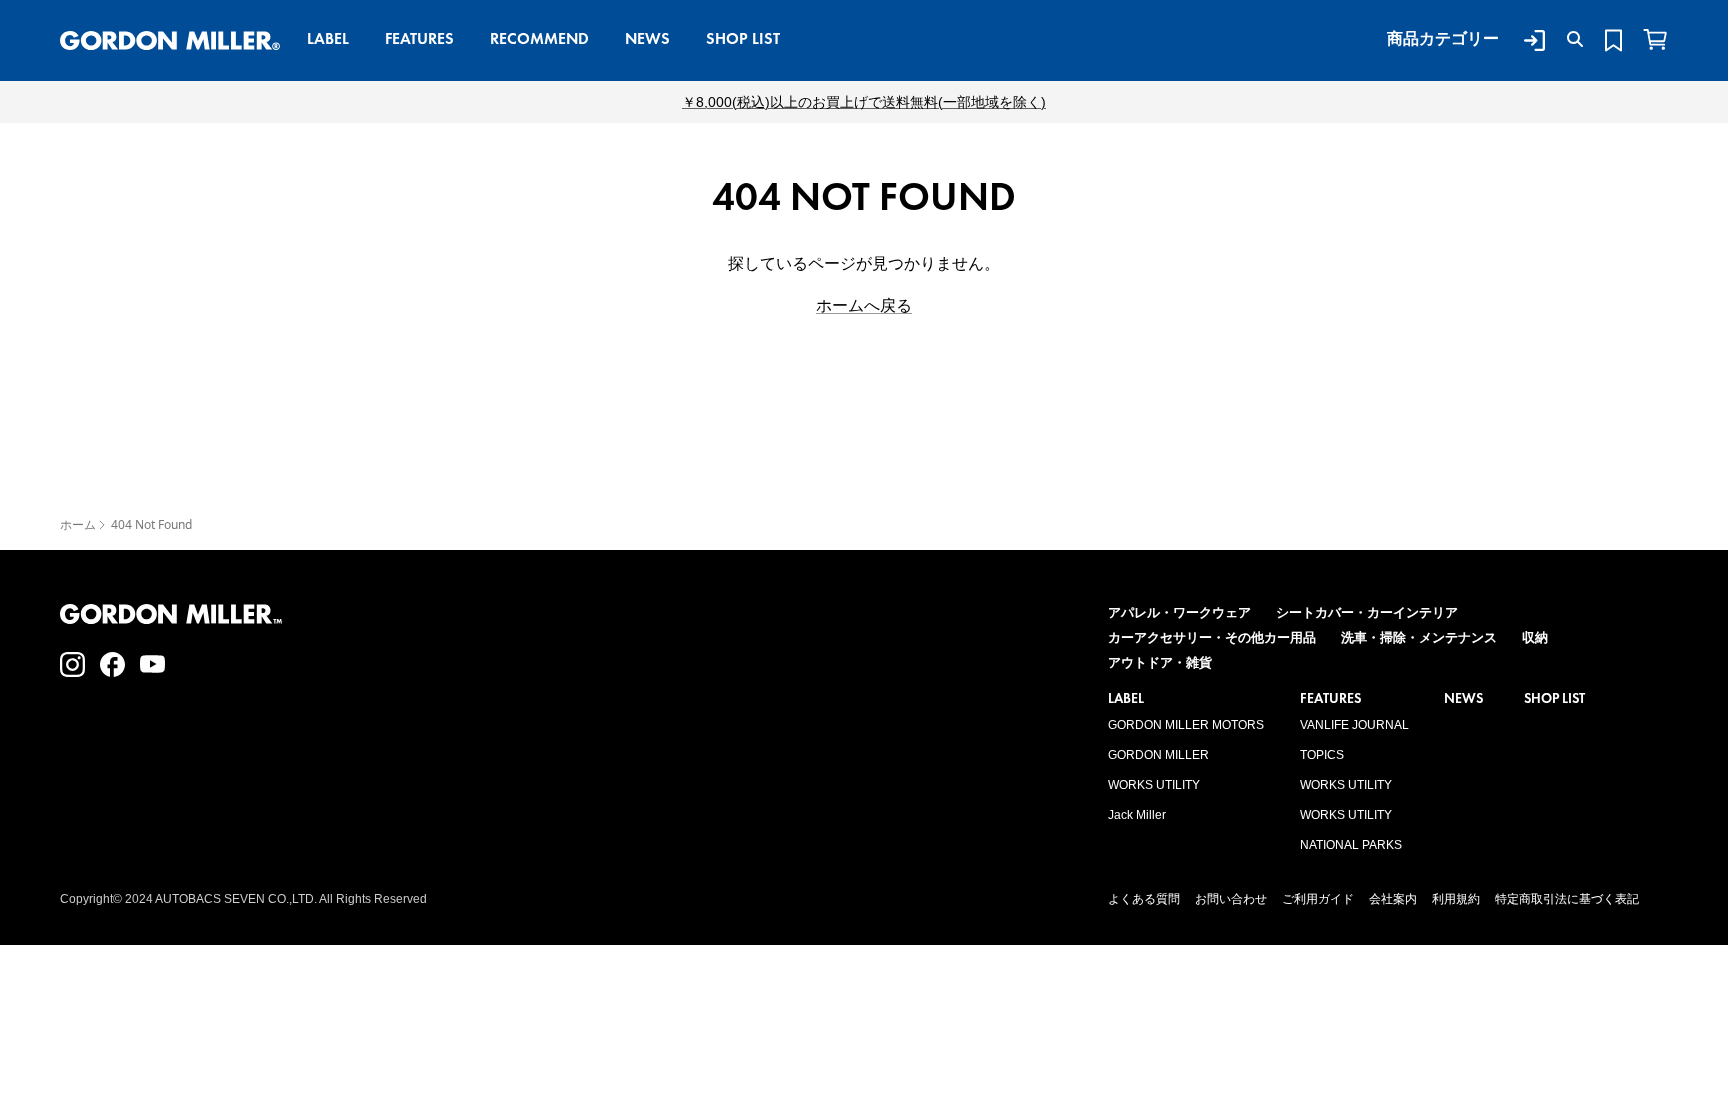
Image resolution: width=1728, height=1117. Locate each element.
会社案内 (1393, 899)
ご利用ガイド (1318, 899)
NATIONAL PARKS (1351, 845)
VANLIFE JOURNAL (1354, 725)
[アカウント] (1530, 40)
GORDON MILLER (1158, 755)
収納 (1535, 637)
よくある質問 (1144, 899)
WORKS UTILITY (1154, 785)
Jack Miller (1137, 815)
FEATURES (419, 38)
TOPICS (1322, 755)
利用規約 (1456, 899)
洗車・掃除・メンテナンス (1419, 637)
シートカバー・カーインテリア (1367, 612)
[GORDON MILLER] (170, 41)
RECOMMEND (539, 38)
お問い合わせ (1231, 899)
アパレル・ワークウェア (1179, 612)
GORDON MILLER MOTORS (1186, 725)
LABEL (328, 38)
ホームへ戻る (864, 305)
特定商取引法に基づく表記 (1567, 899)
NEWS (647, 38)
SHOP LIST (743, 38)
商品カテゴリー (1443, 38)
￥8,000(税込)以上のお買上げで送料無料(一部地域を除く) (864, 102)
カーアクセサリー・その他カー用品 (1212, 637)
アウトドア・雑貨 (1160, 662)
